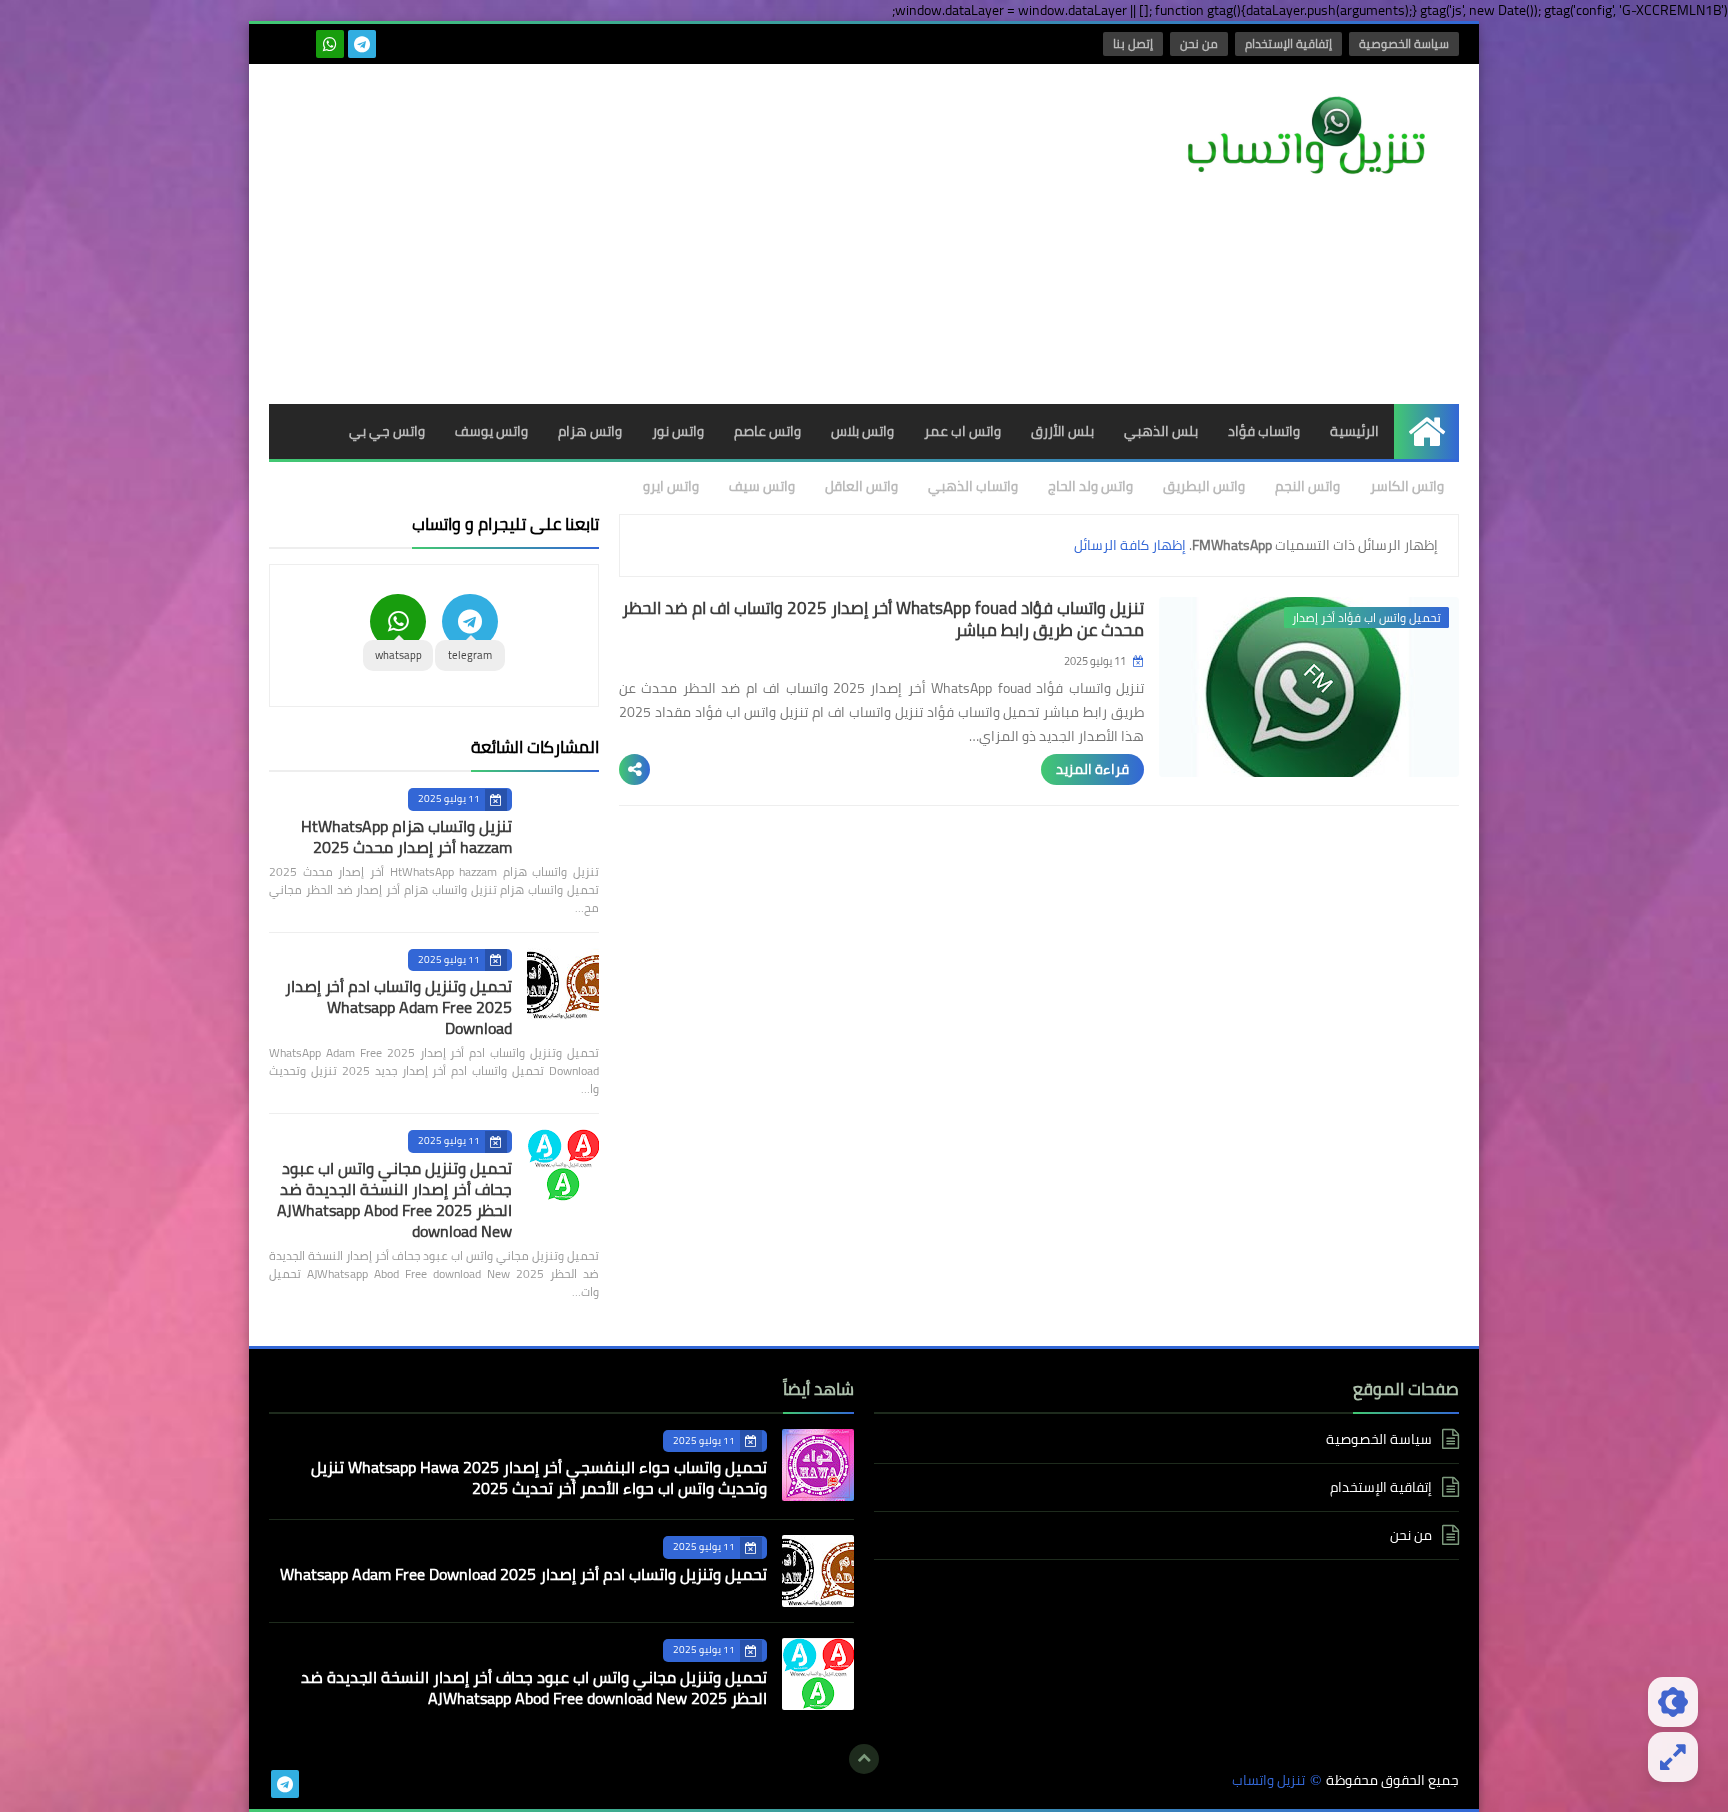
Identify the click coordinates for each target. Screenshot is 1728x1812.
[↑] (864, 1759)
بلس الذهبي (1161, 431)
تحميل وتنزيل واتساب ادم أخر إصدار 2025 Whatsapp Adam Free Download (398, 1007)
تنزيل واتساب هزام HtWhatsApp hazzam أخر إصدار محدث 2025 (406, 836)
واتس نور (678, 431)
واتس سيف (762, 486)
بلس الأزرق (1062, 431)
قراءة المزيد (1092, 769)
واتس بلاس (862, 431)
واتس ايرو (671, 486)
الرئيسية (1354, 431)
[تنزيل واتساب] (1314, 137)
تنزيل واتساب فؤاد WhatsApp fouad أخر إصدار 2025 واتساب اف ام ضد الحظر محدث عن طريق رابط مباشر (883, 619)
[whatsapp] (330, 44)
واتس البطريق (1204, 486)
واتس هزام (590, 431)
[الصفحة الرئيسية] (1426, 431)
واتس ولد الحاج (1090, 486)
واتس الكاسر (1407, 486)
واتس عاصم (767, 431)
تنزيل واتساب (1268, 1780)
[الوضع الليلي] (1673, 1702)
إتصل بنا (1133, 43)
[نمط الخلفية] (1673, 1757)
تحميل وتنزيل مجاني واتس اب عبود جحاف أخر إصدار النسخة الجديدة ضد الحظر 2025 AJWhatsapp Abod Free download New (394, 1199)
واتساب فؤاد (1264, 431)
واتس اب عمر (962, 431)
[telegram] (362, 44)
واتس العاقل (861, 486)
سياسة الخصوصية (1404, 43)
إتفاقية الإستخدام (1288, 43)
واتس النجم (1307, 486)
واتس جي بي (387, 431)
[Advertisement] (633, 234)
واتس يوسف (491, 431)
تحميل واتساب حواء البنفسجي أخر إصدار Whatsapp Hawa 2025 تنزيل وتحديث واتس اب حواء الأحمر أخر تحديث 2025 (539, 1477)
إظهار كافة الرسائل (1130, 545)
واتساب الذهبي (973, 486)
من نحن (1199, 43)
